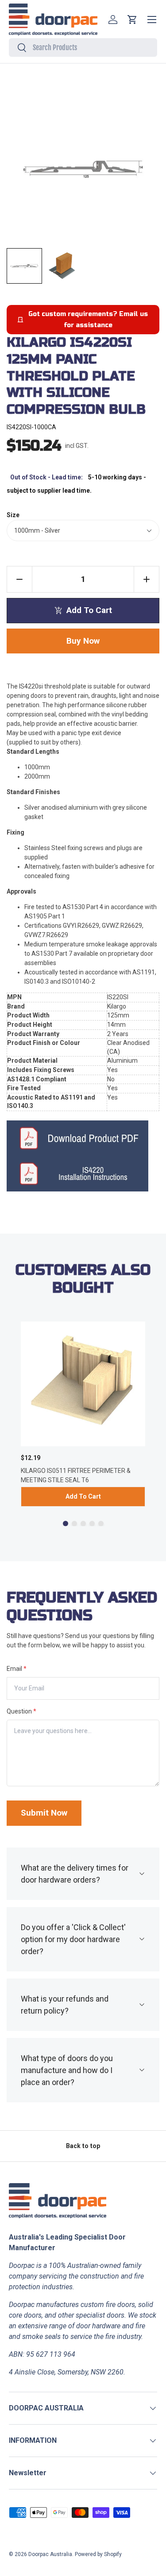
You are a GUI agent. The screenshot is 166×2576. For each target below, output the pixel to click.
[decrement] (19, 579)
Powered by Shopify (98, 2554)
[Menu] (152, 20)
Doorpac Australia (50, 2554)
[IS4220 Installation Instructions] (83, 1174)
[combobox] (83, 47)
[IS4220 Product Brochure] (83, 1138)
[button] (132, 20)
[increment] (147, 579)
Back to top (83, 2146)
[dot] (66, 1523)
